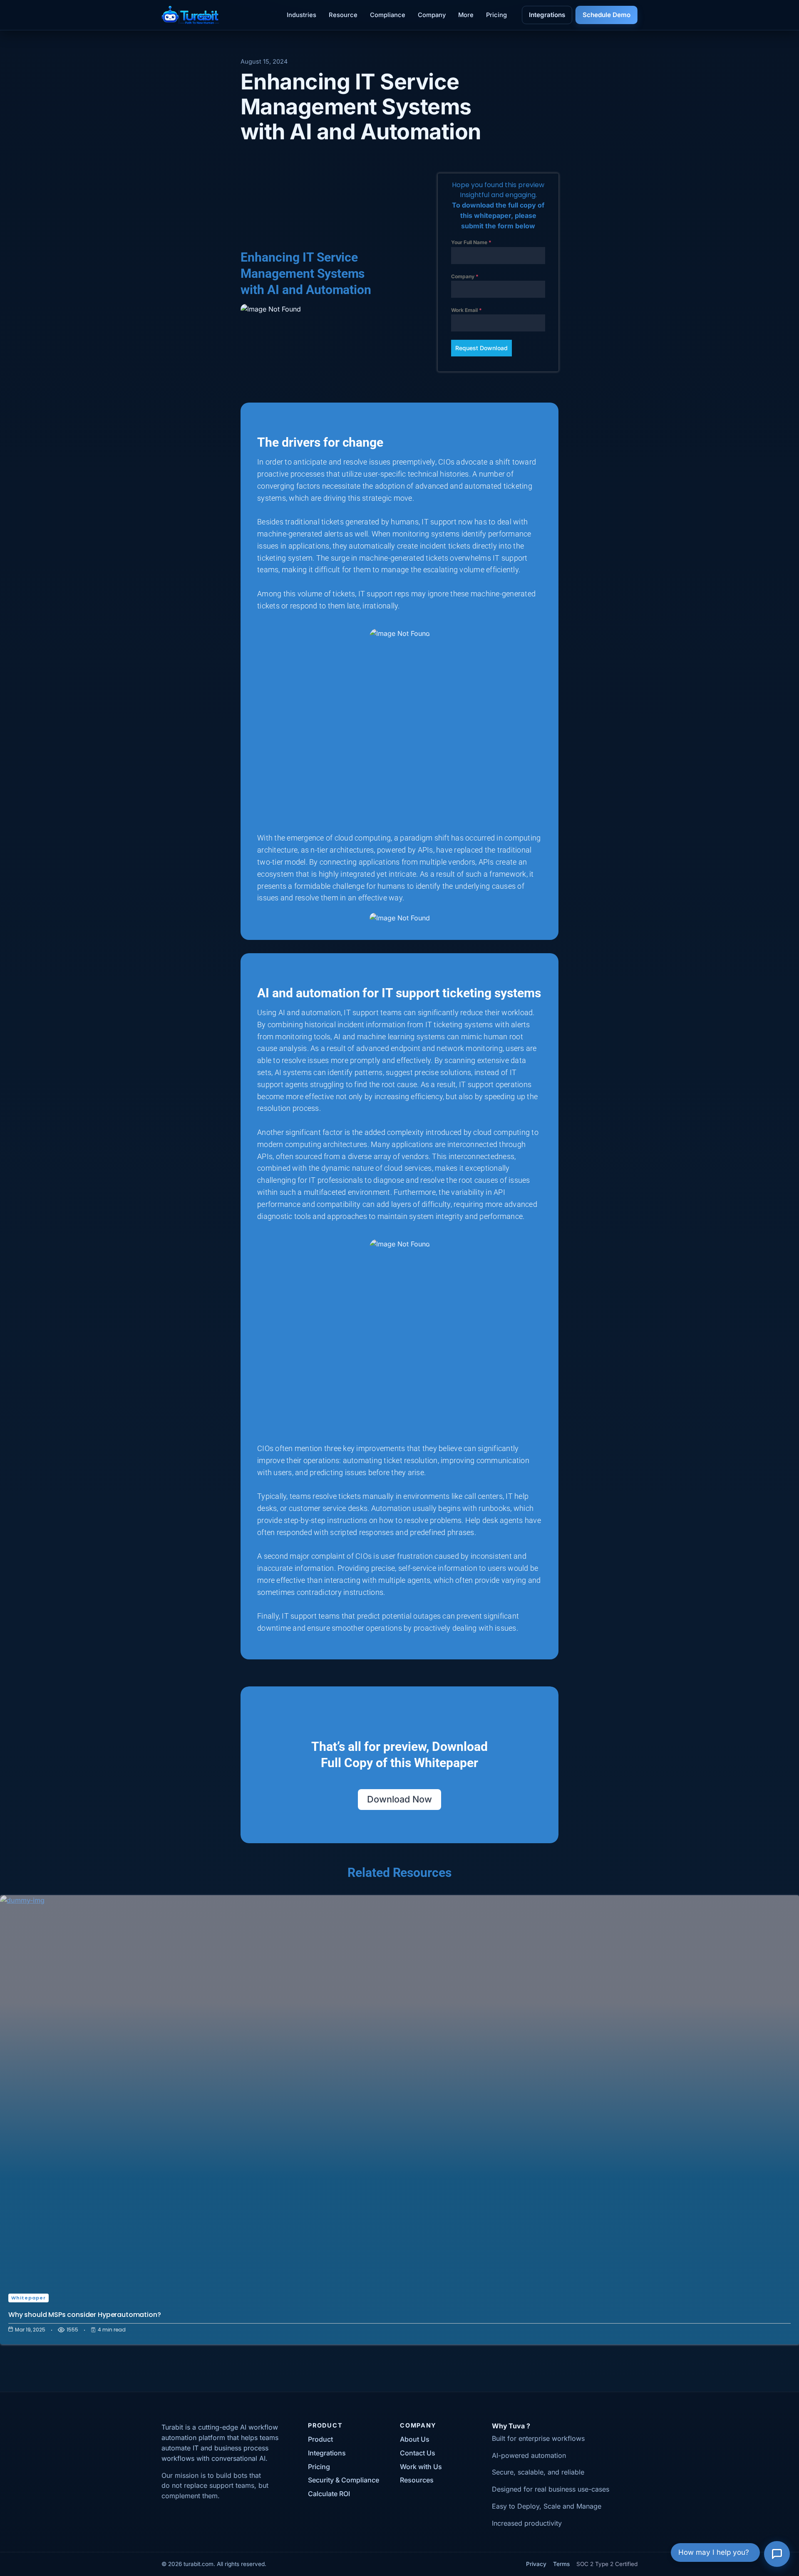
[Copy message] (642, 2392)
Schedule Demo (607, 15)
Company (432, 15)
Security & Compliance (344, 2480)
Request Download (481, 348)
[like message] (619, 2392)
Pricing (496, 15)
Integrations (547, 15)
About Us (415, 2439)
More (466, 15)
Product (320, 2439)
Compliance (388, 15)
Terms (561, 2564)
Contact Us (418, 2453)
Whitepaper (29, 2298)
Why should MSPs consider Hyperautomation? (84, 2315)
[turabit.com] (190, 15)
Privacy (536, 2564)
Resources (417, 2480)
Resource (343, 15)
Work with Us (421, 2467)
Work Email (466, 310)
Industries (301, 15)
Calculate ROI (329, 2494)
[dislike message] (631, 2392)
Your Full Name (471, 242)
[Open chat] (777, 2554)
